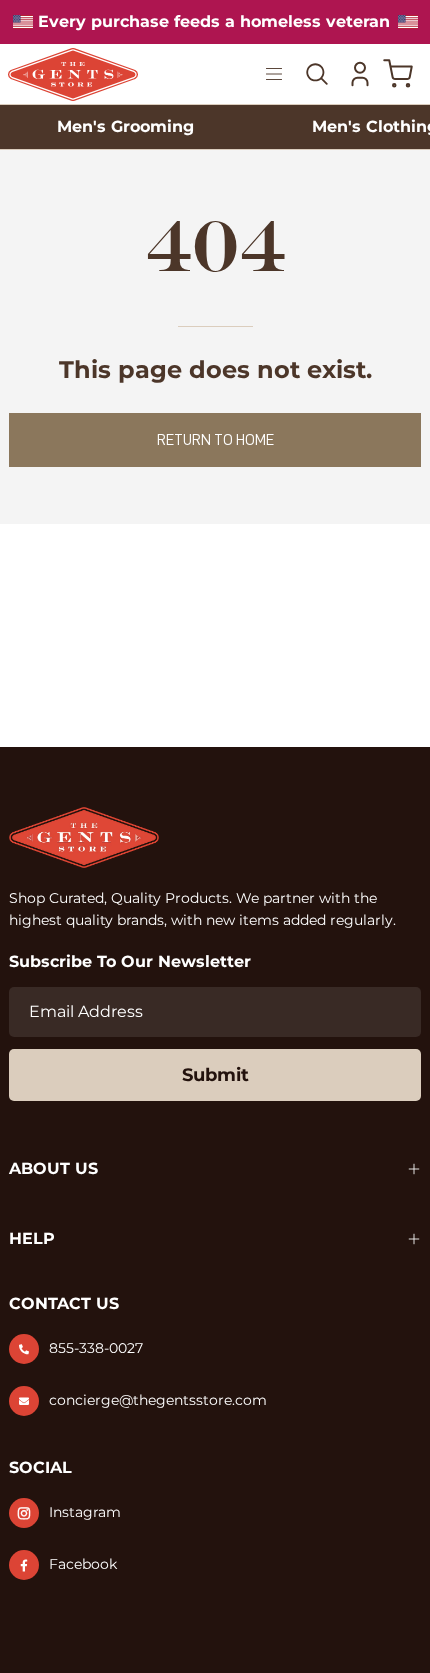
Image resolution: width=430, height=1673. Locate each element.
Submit (215, 1075)
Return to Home (215, 440)
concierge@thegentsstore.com (158, 1400)
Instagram (85, 1512)
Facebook (83, 1564)
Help (32, 1238)
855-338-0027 (96, 1348)
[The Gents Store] (98, 74)
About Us (53, 1168)
